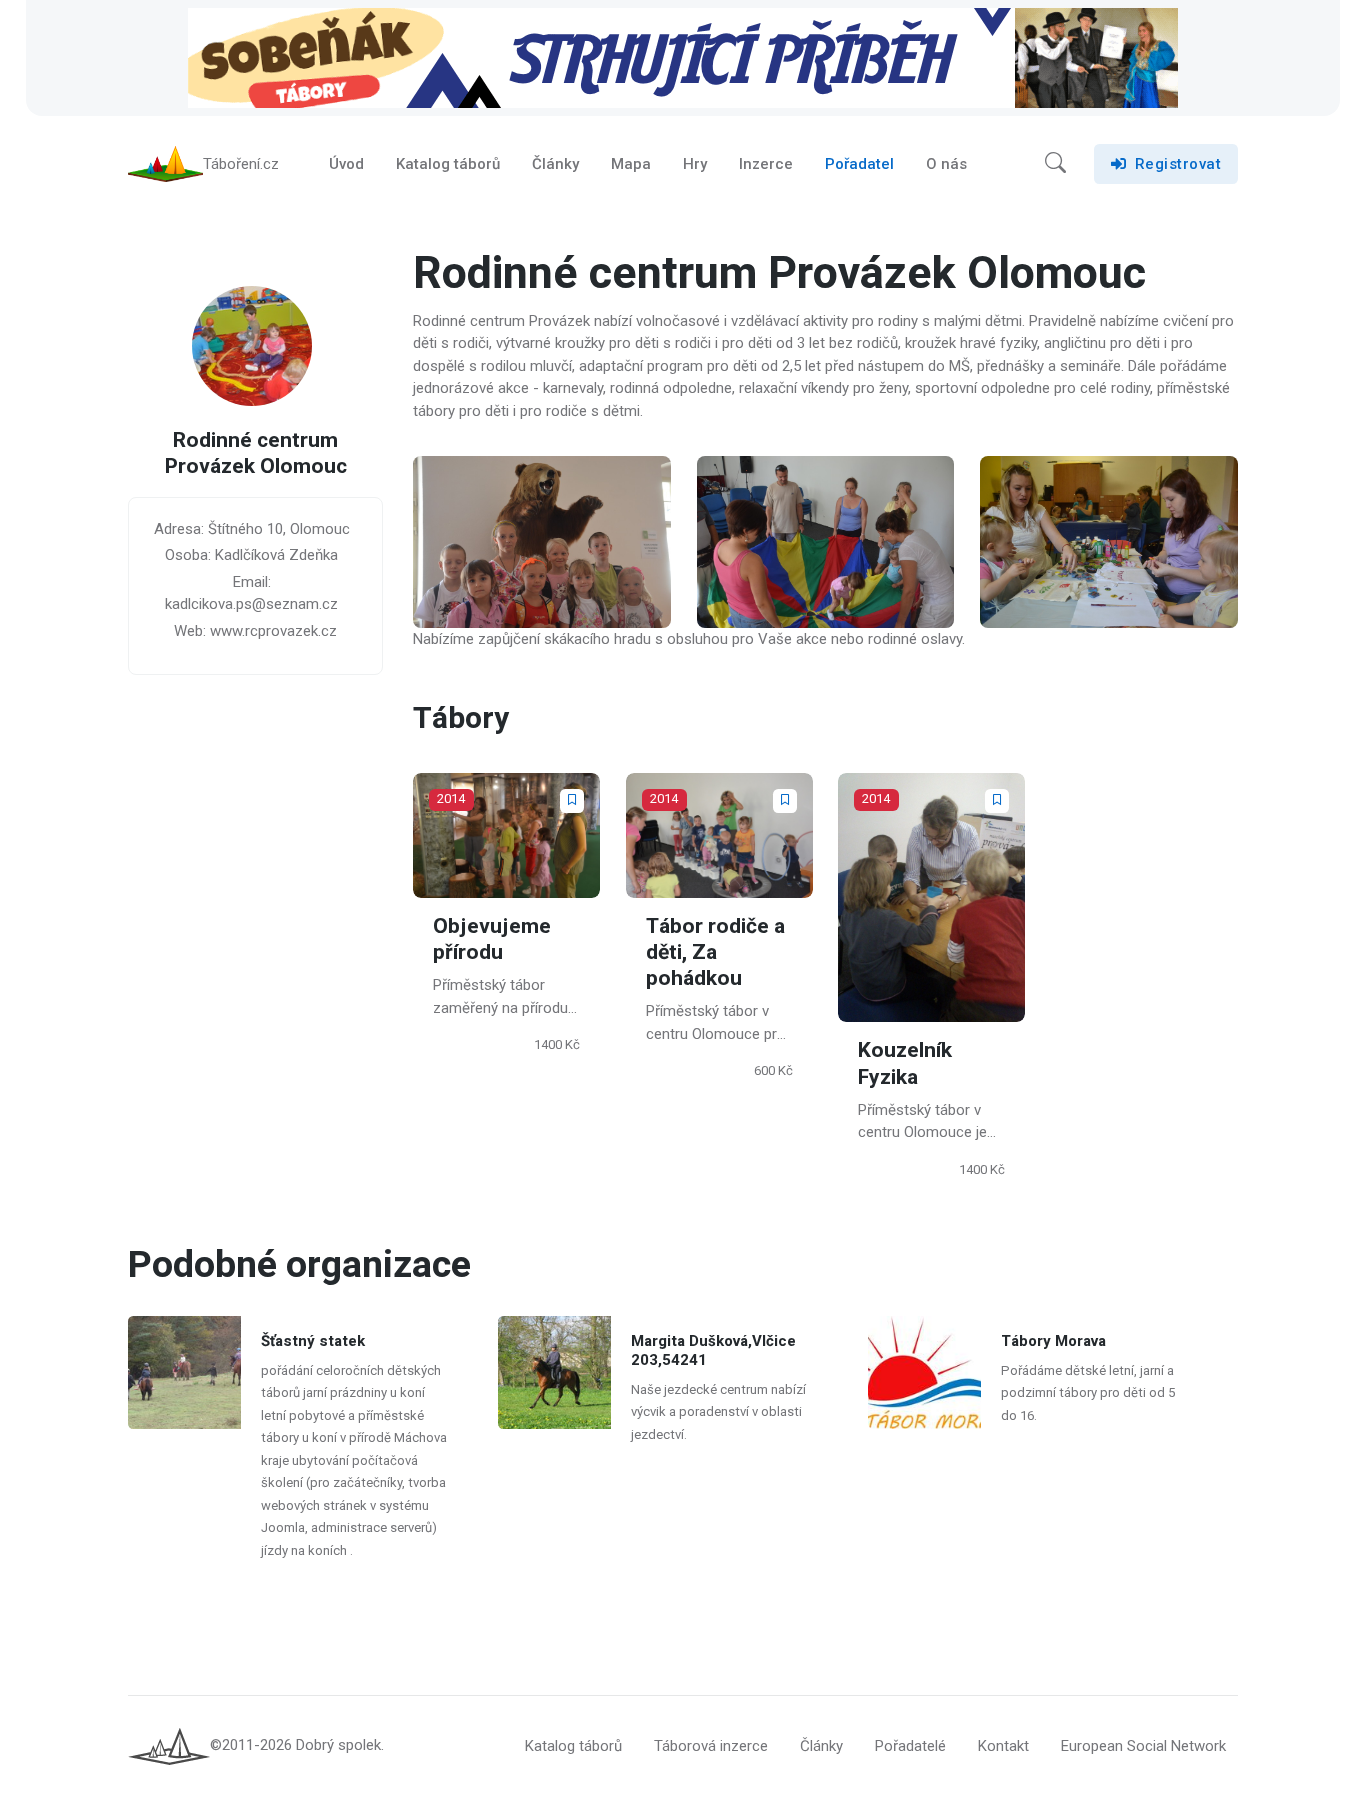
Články (555, 164)
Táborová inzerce (711, 1746)
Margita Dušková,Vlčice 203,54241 (713, 1350)
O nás (946, 164)
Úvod (346, 164)
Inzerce (766, 164)
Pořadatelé (910, 1746)
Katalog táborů (448, 164)
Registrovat (1178, 164)
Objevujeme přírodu (492, 938)
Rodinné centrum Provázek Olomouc (256, 454)
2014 (451, 798)
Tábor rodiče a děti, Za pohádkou (715, 952)
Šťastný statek (313, 1341)
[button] (1055, 164)
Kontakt (1003, 1746)
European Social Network (1143, 1746)
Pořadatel (859, 164)
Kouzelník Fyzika (905, 1063)
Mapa (631, 164)
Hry (695, 164)
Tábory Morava (1053, 1341)
